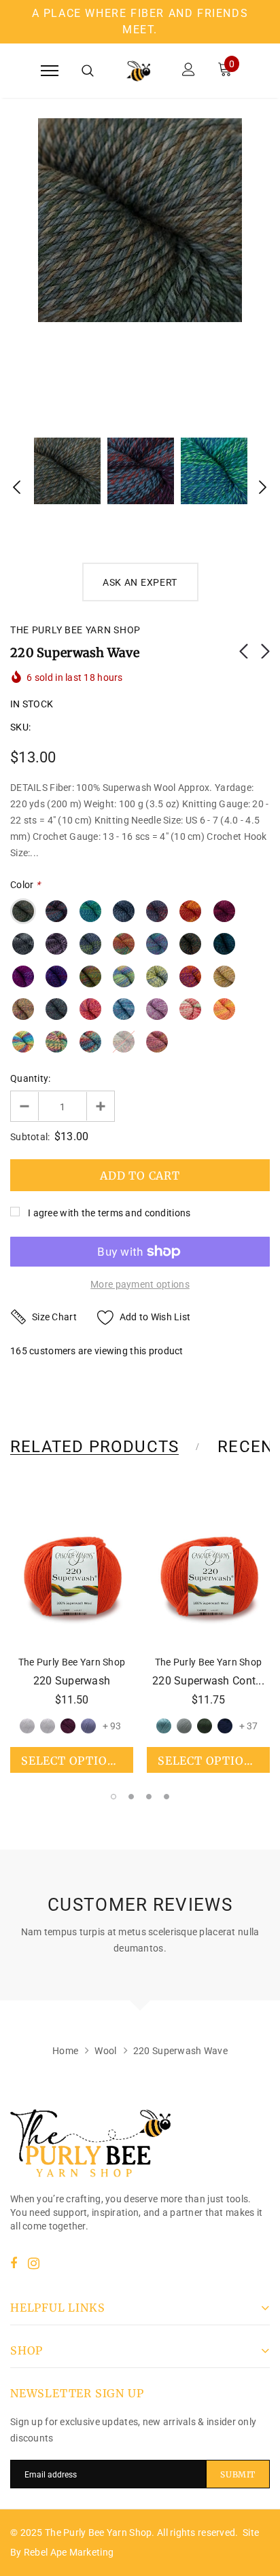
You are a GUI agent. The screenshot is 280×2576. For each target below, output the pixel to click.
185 (19, 1351)
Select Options (72, 1761)
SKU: (20, 727)
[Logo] (138, 71)
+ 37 (248, 1726)
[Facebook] (14, 2263)
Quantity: (31, 1078)
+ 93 (112, 1726)
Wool (105, 2051)
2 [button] (131, 1797)
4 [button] (167, 1797)
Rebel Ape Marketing (69, 2552)
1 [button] (113, 1797)
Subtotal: (30, 1137)
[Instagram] (34, 2263)
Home (65, 2051)
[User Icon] (189, 71)
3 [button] (149, 1797)
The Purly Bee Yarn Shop (75, 630)
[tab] (103, 1447)
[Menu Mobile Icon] (50, 71)
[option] (140, 220)
